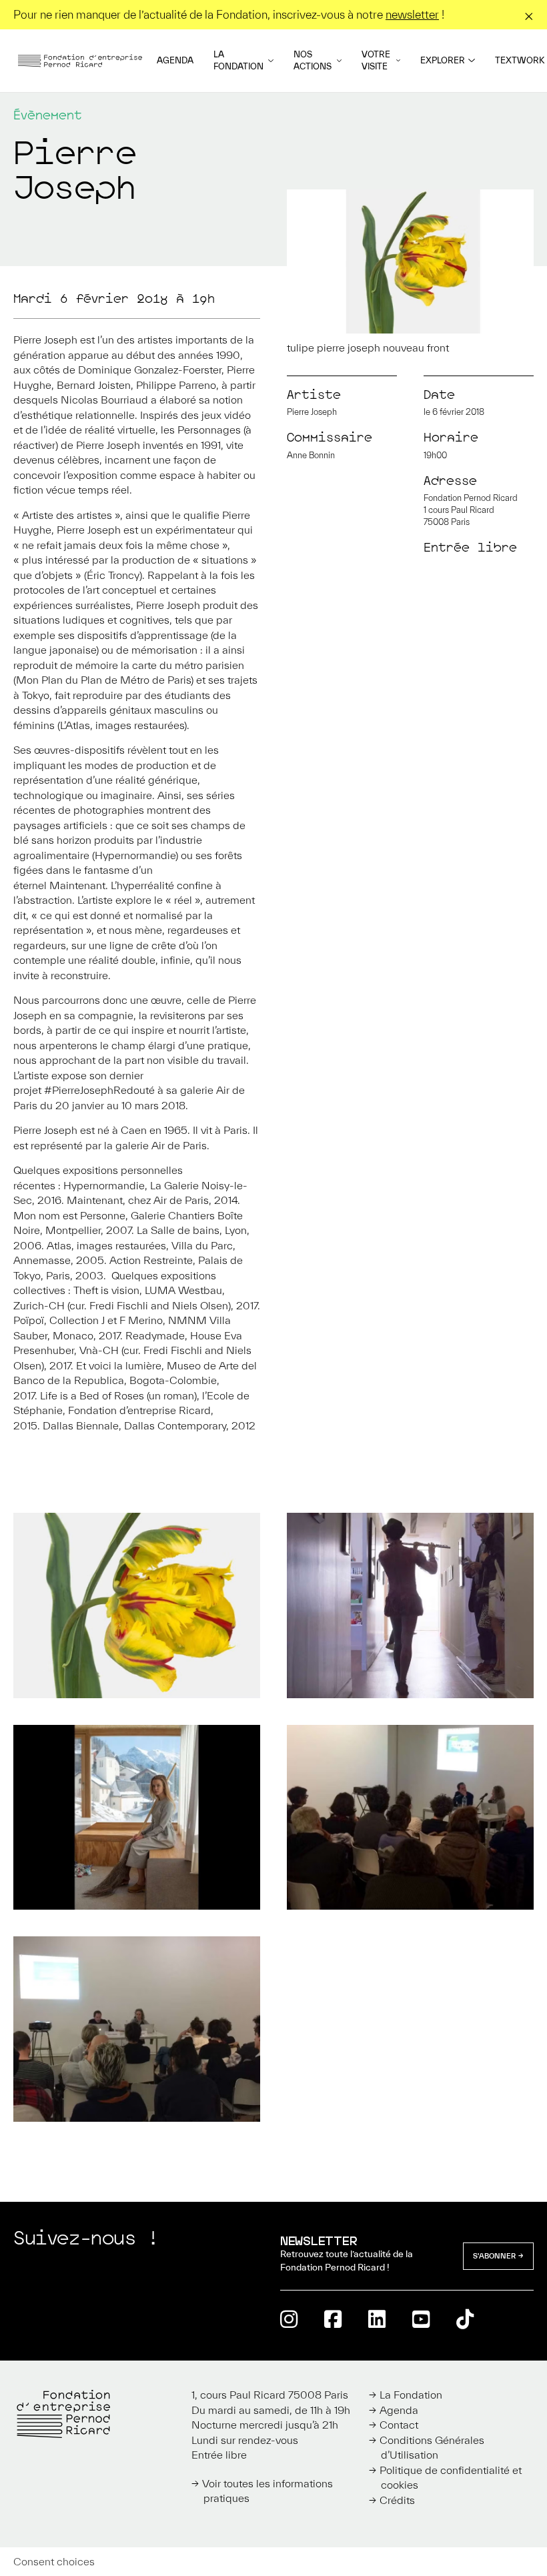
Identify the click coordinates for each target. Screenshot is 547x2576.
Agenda (175, 60)
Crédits (397, 2500)
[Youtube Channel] (421, 2319)
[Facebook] (333, 2319)
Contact (399, 2425)
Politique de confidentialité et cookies (451, 2478)
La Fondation (238, 60)
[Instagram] (289, 2319)
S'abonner (494, 2256)
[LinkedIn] (377, 2319)
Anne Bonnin (311, 455)
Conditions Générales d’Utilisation (432, 2448)
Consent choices (54, 2561)
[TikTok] (465, 2319)
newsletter (412, 14)
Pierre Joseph (312, 412)
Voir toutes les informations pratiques (267, 2491)
